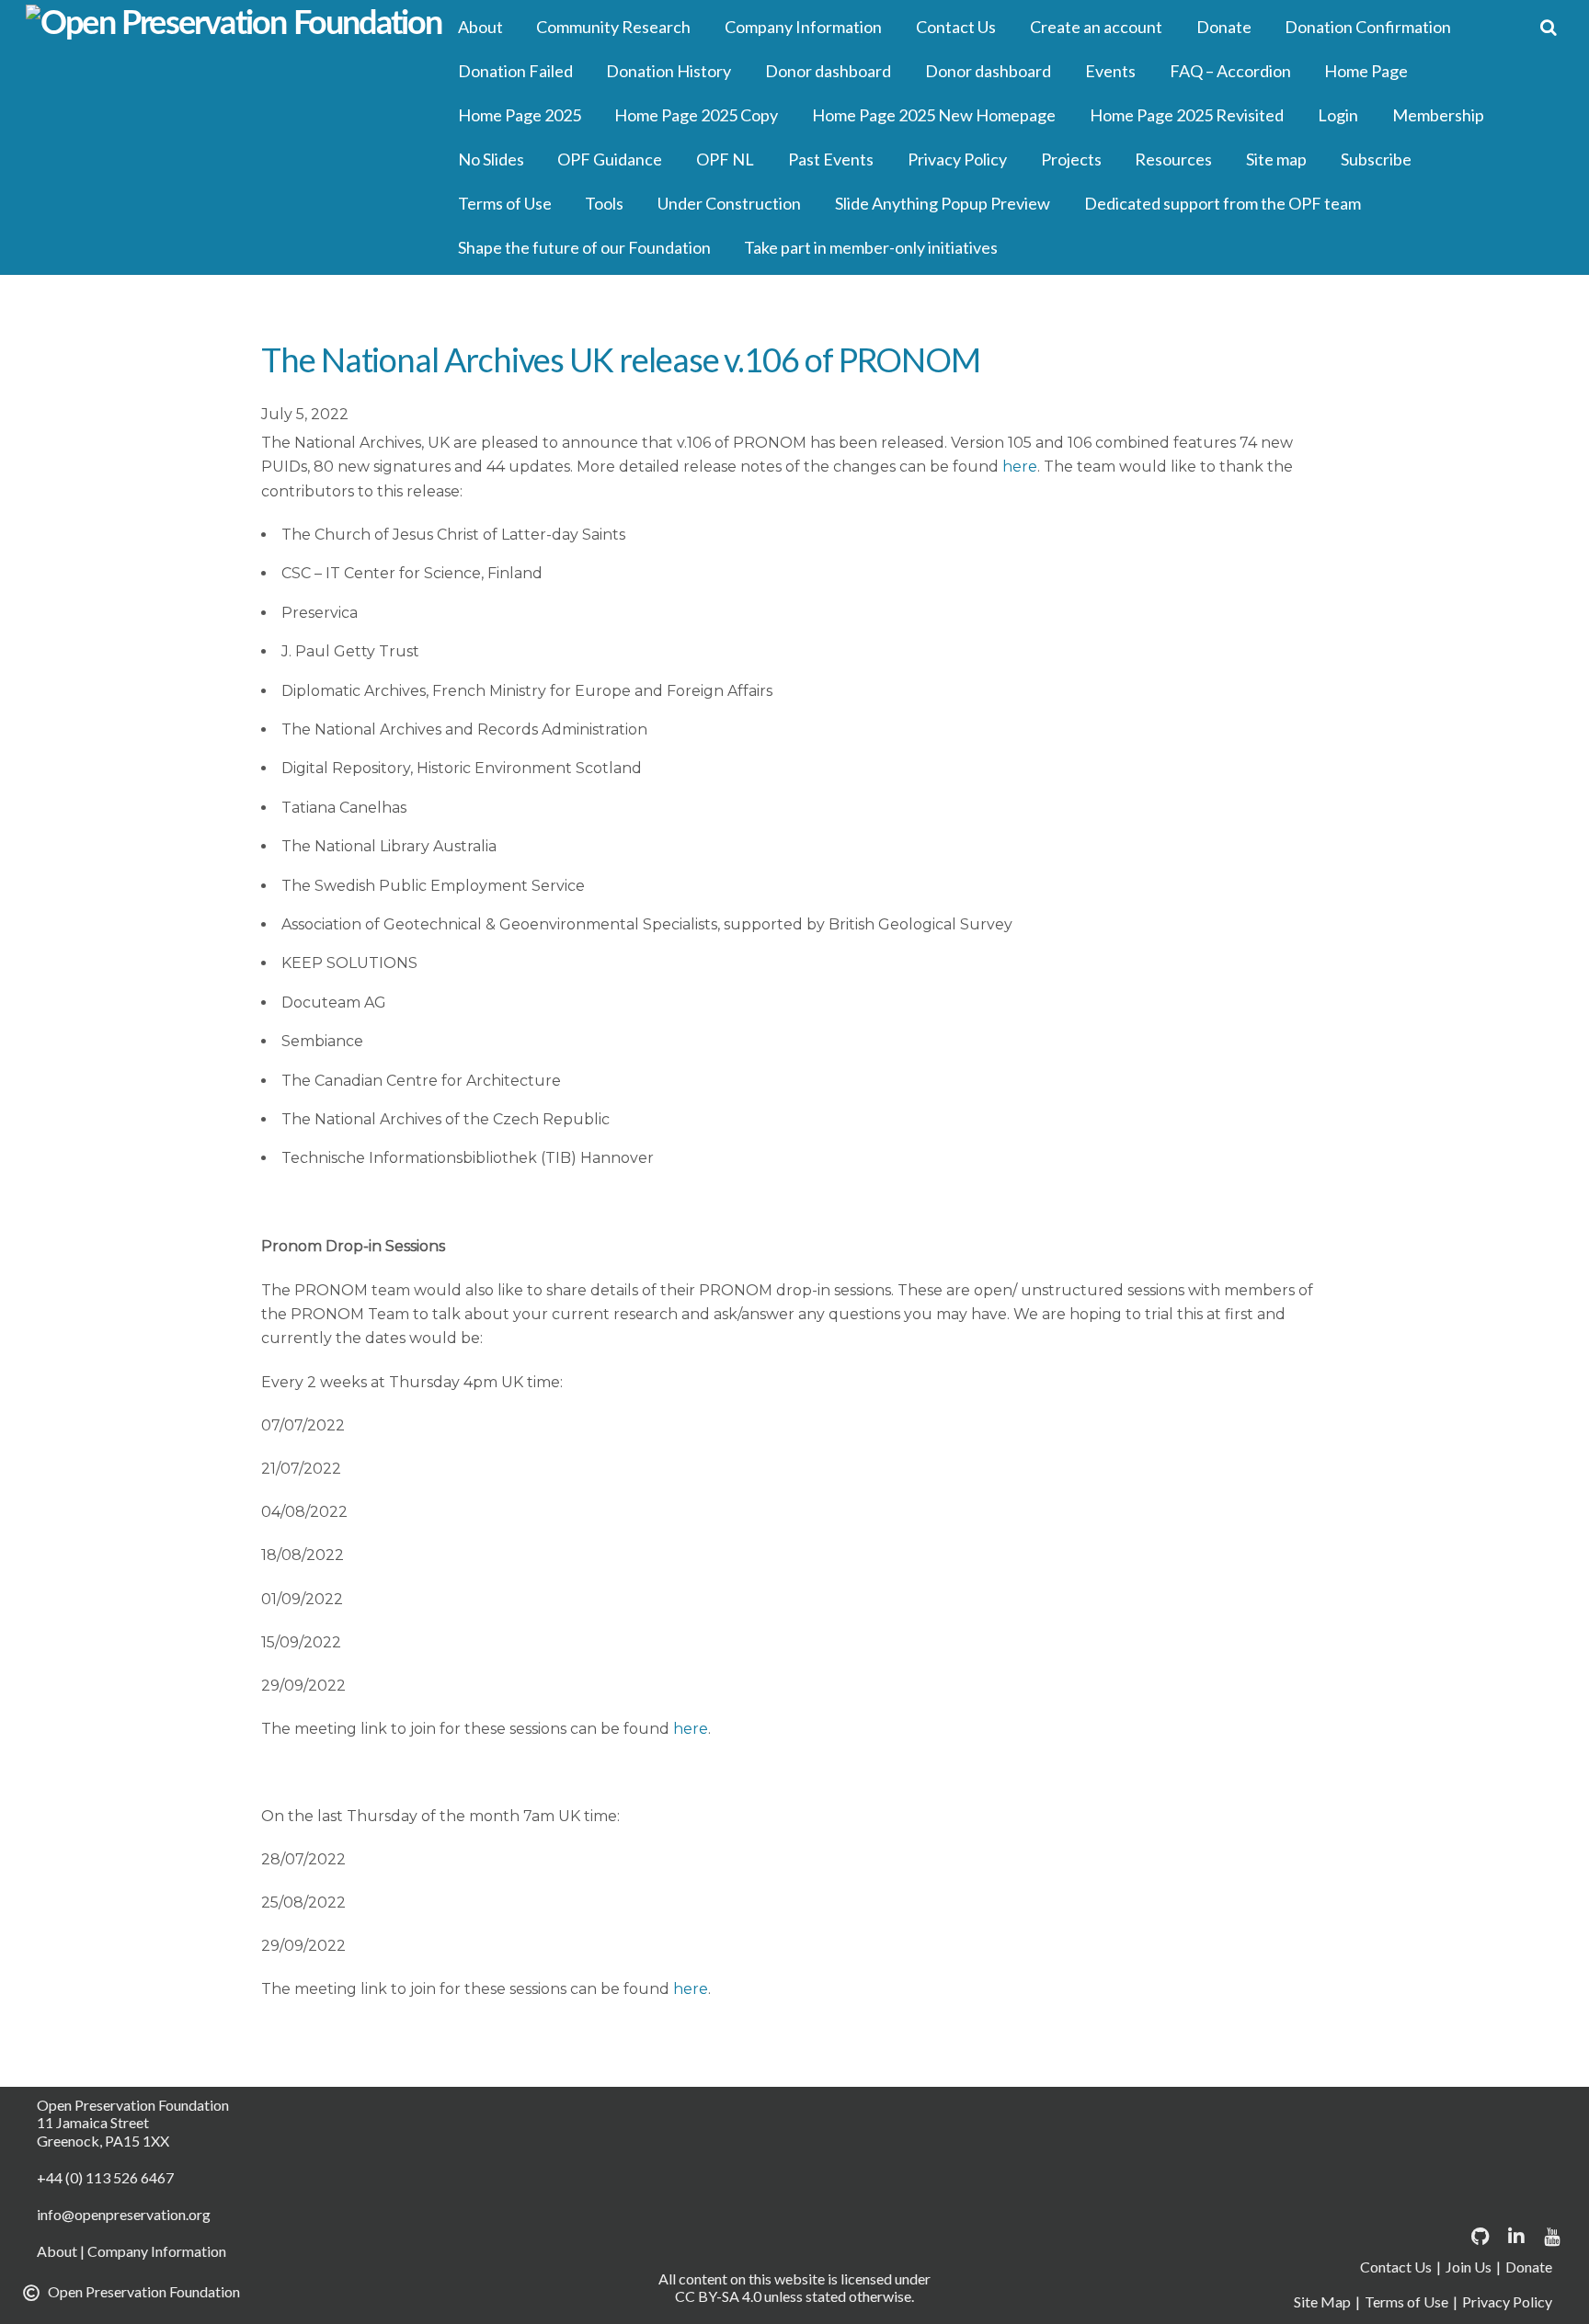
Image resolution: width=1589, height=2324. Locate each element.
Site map (1276, 159)
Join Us (1469, 2267)
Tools (604, 203)
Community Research (613, 27)
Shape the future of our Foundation (584, 247)
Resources (1173, 159)
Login (1338, 115)
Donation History (669, 71)
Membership (1438, 115)
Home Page (1366, 71)
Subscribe (1376, 159)
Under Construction (729, 203)
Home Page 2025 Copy (696, 115)
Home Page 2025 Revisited (1187, 115)
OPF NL (725, 159)
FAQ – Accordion (1230, 71)
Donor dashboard (828, 71)
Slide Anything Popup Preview (943, 203)
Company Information (803, 27)
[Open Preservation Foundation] (234, 24)
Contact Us (956, 27)
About (480, 27)
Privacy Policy (957, 159)
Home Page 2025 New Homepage (934, 115)
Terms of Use (505, 203)
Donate (1224, 27)
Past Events (831, 159)
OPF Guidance (610, 159)
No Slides (491, 159)
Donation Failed (515, 71)
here (1020, 467)
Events (1110, 71)
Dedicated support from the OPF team (1223, 203)
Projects (1071, 159)
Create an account (1096, 27)
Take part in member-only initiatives (871, 247)
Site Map (1322, 2301)
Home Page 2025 (520, 115)
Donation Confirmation (1368, 27)
